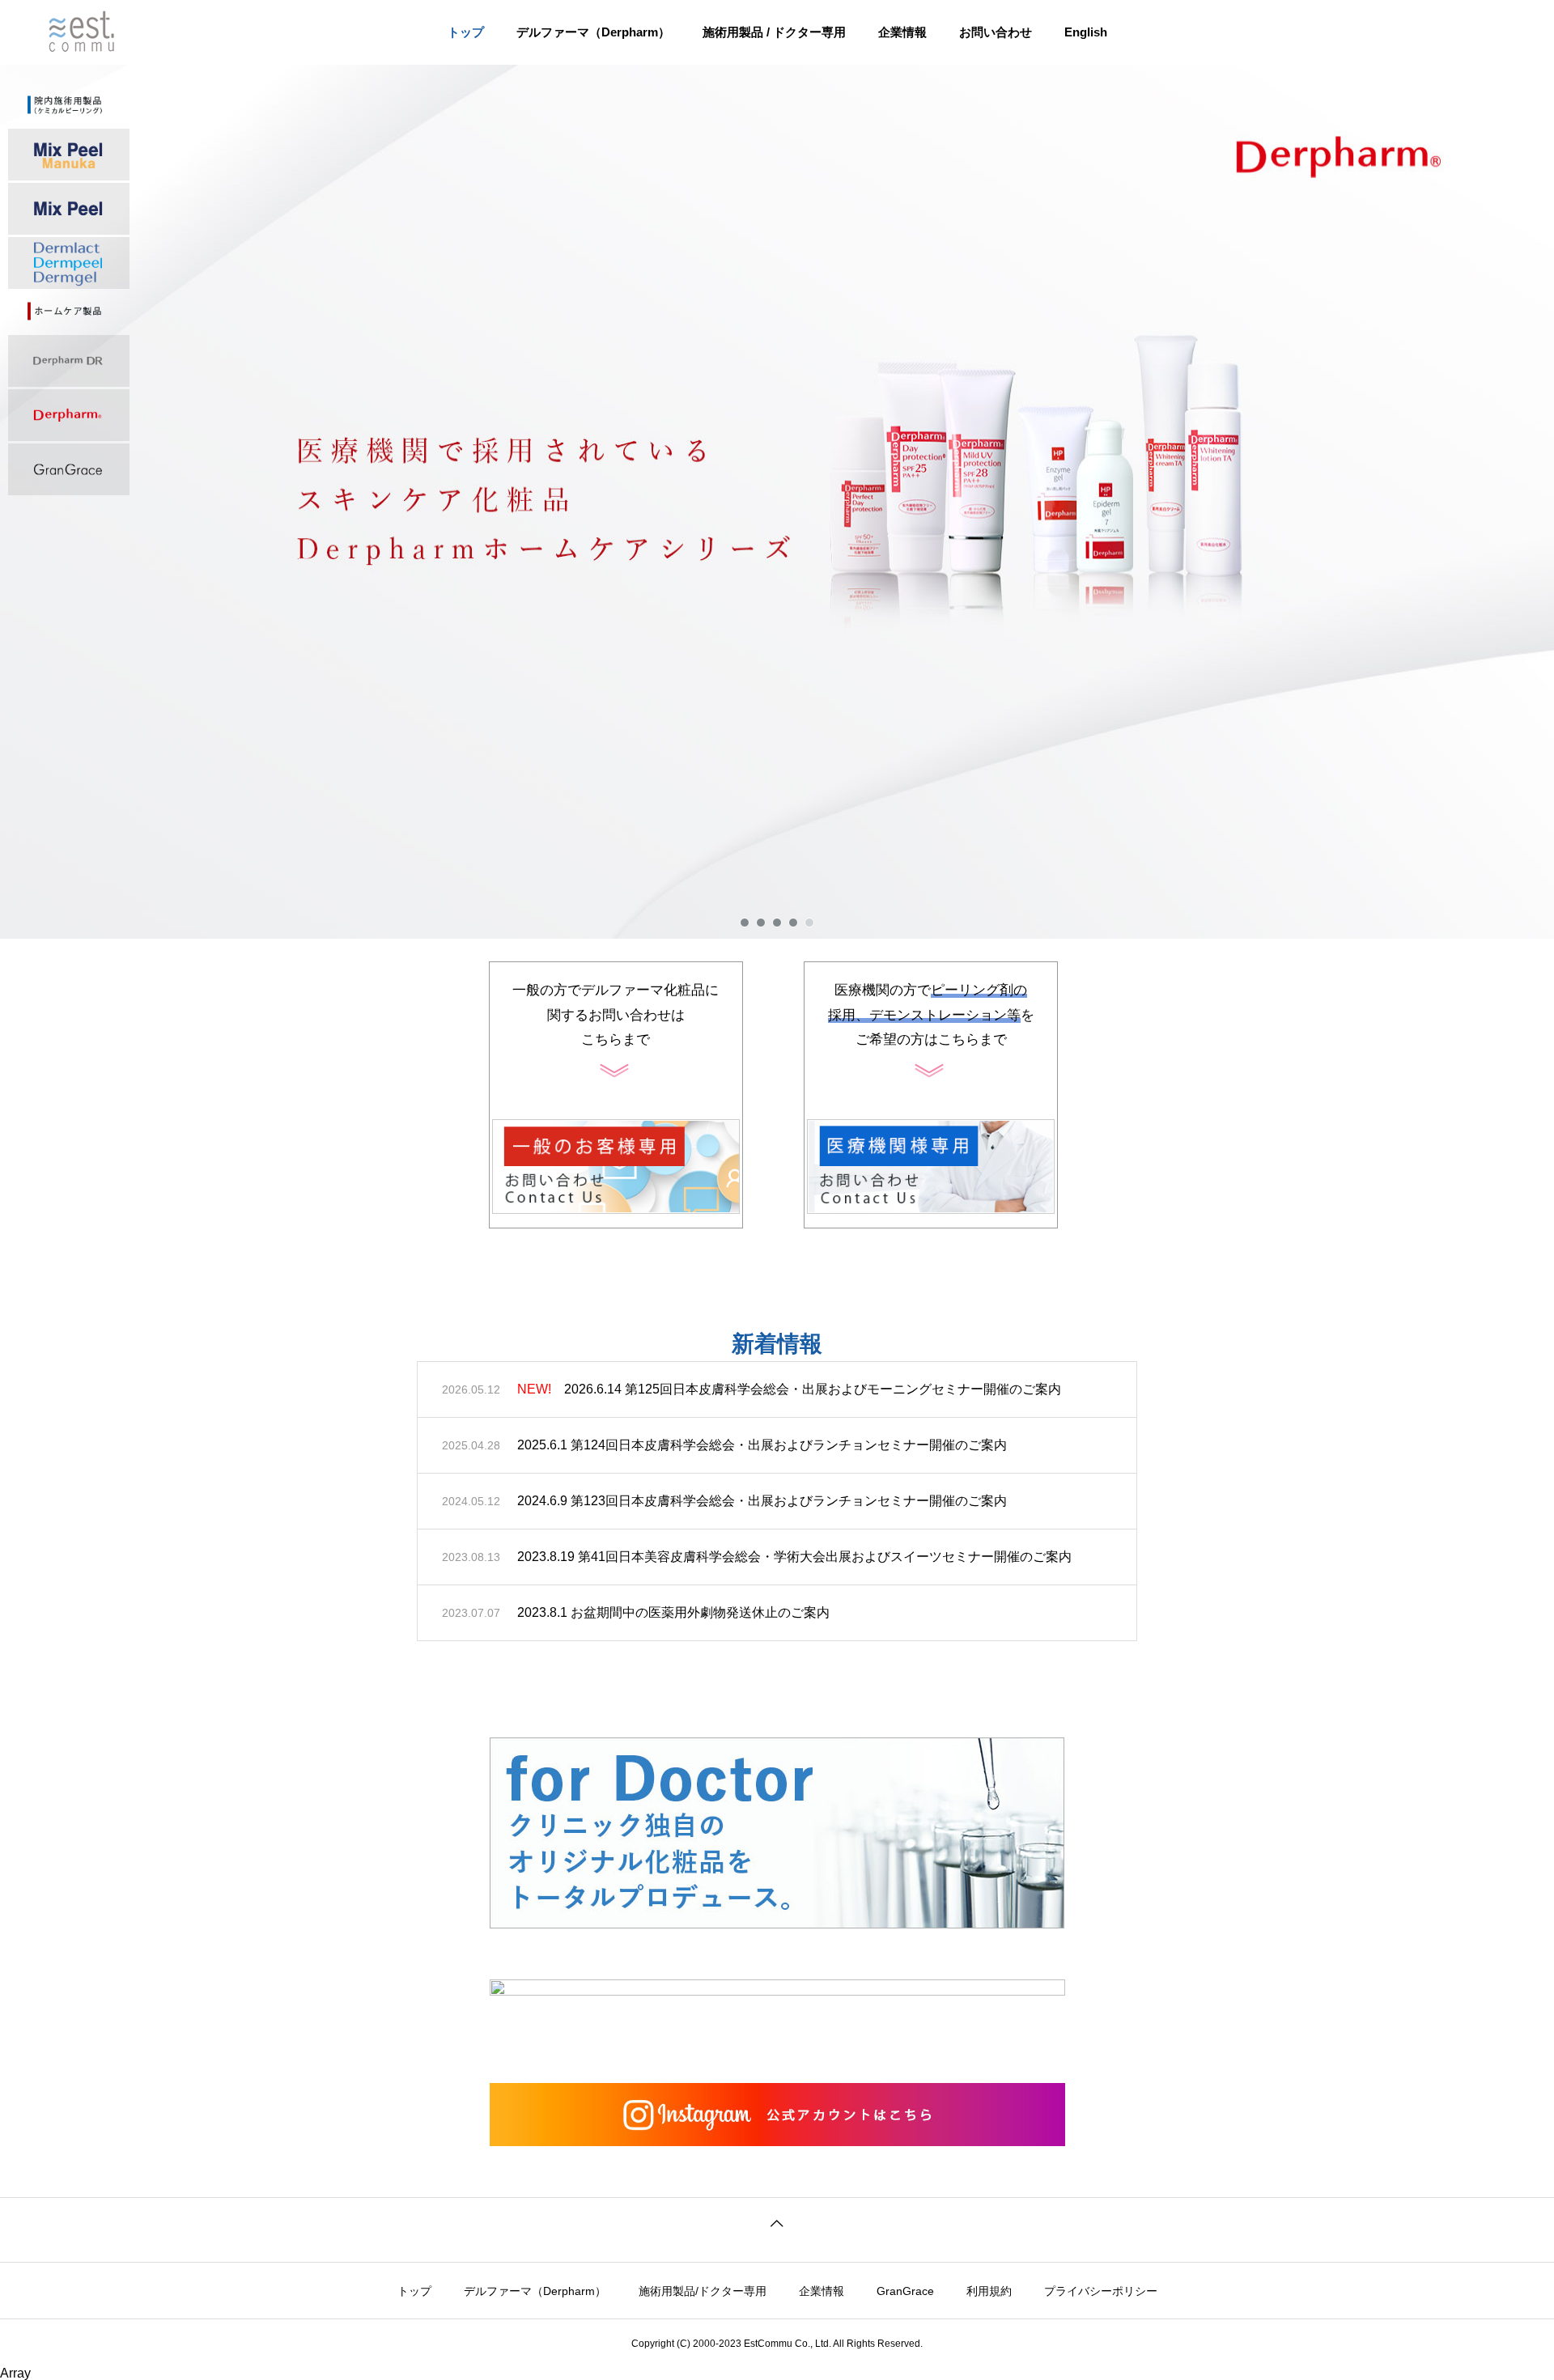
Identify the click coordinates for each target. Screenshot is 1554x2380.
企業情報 (902, 32)
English (1086, 32)
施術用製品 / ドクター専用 (774, 32)
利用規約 (989, 2291)
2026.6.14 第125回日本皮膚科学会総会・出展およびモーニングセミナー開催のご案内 (789, 1389)
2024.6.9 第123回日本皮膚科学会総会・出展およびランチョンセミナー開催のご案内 (762, 1501)
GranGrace (905, 2291)
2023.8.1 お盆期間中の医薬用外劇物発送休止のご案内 (673, 1612)
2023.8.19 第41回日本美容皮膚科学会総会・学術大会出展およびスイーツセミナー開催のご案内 (794, 1557)
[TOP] (777, 2221)
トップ (466, 32)
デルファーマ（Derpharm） (593, 32)
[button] (777, 502)
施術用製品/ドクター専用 (703, 2291)
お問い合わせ (996, 32)
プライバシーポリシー (1101, 2291)
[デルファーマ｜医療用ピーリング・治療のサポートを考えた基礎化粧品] (98, 32)
